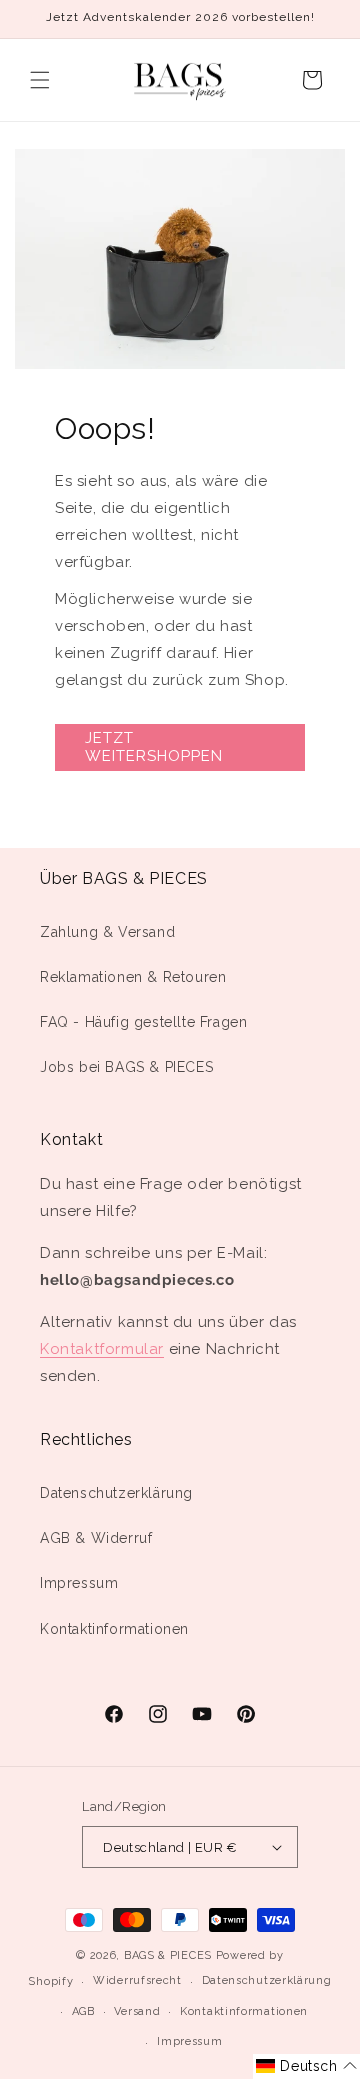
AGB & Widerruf (96, 1538)
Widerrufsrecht (137, 1980)
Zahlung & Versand (107, 932)
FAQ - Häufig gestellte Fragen (143, 1022)
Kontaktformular (102, 1349)
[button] (40, 80)
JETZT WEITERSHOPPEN (154, 747)
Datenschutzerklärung (116, 1493)
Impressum (79, 1583)
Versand (137, 2011)
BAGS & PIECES (168, 1955)
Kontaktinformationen (114, 1629)
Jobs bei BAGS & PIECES (126, 1067)
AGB (83, 2011)
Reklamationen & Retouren (133, 977)
